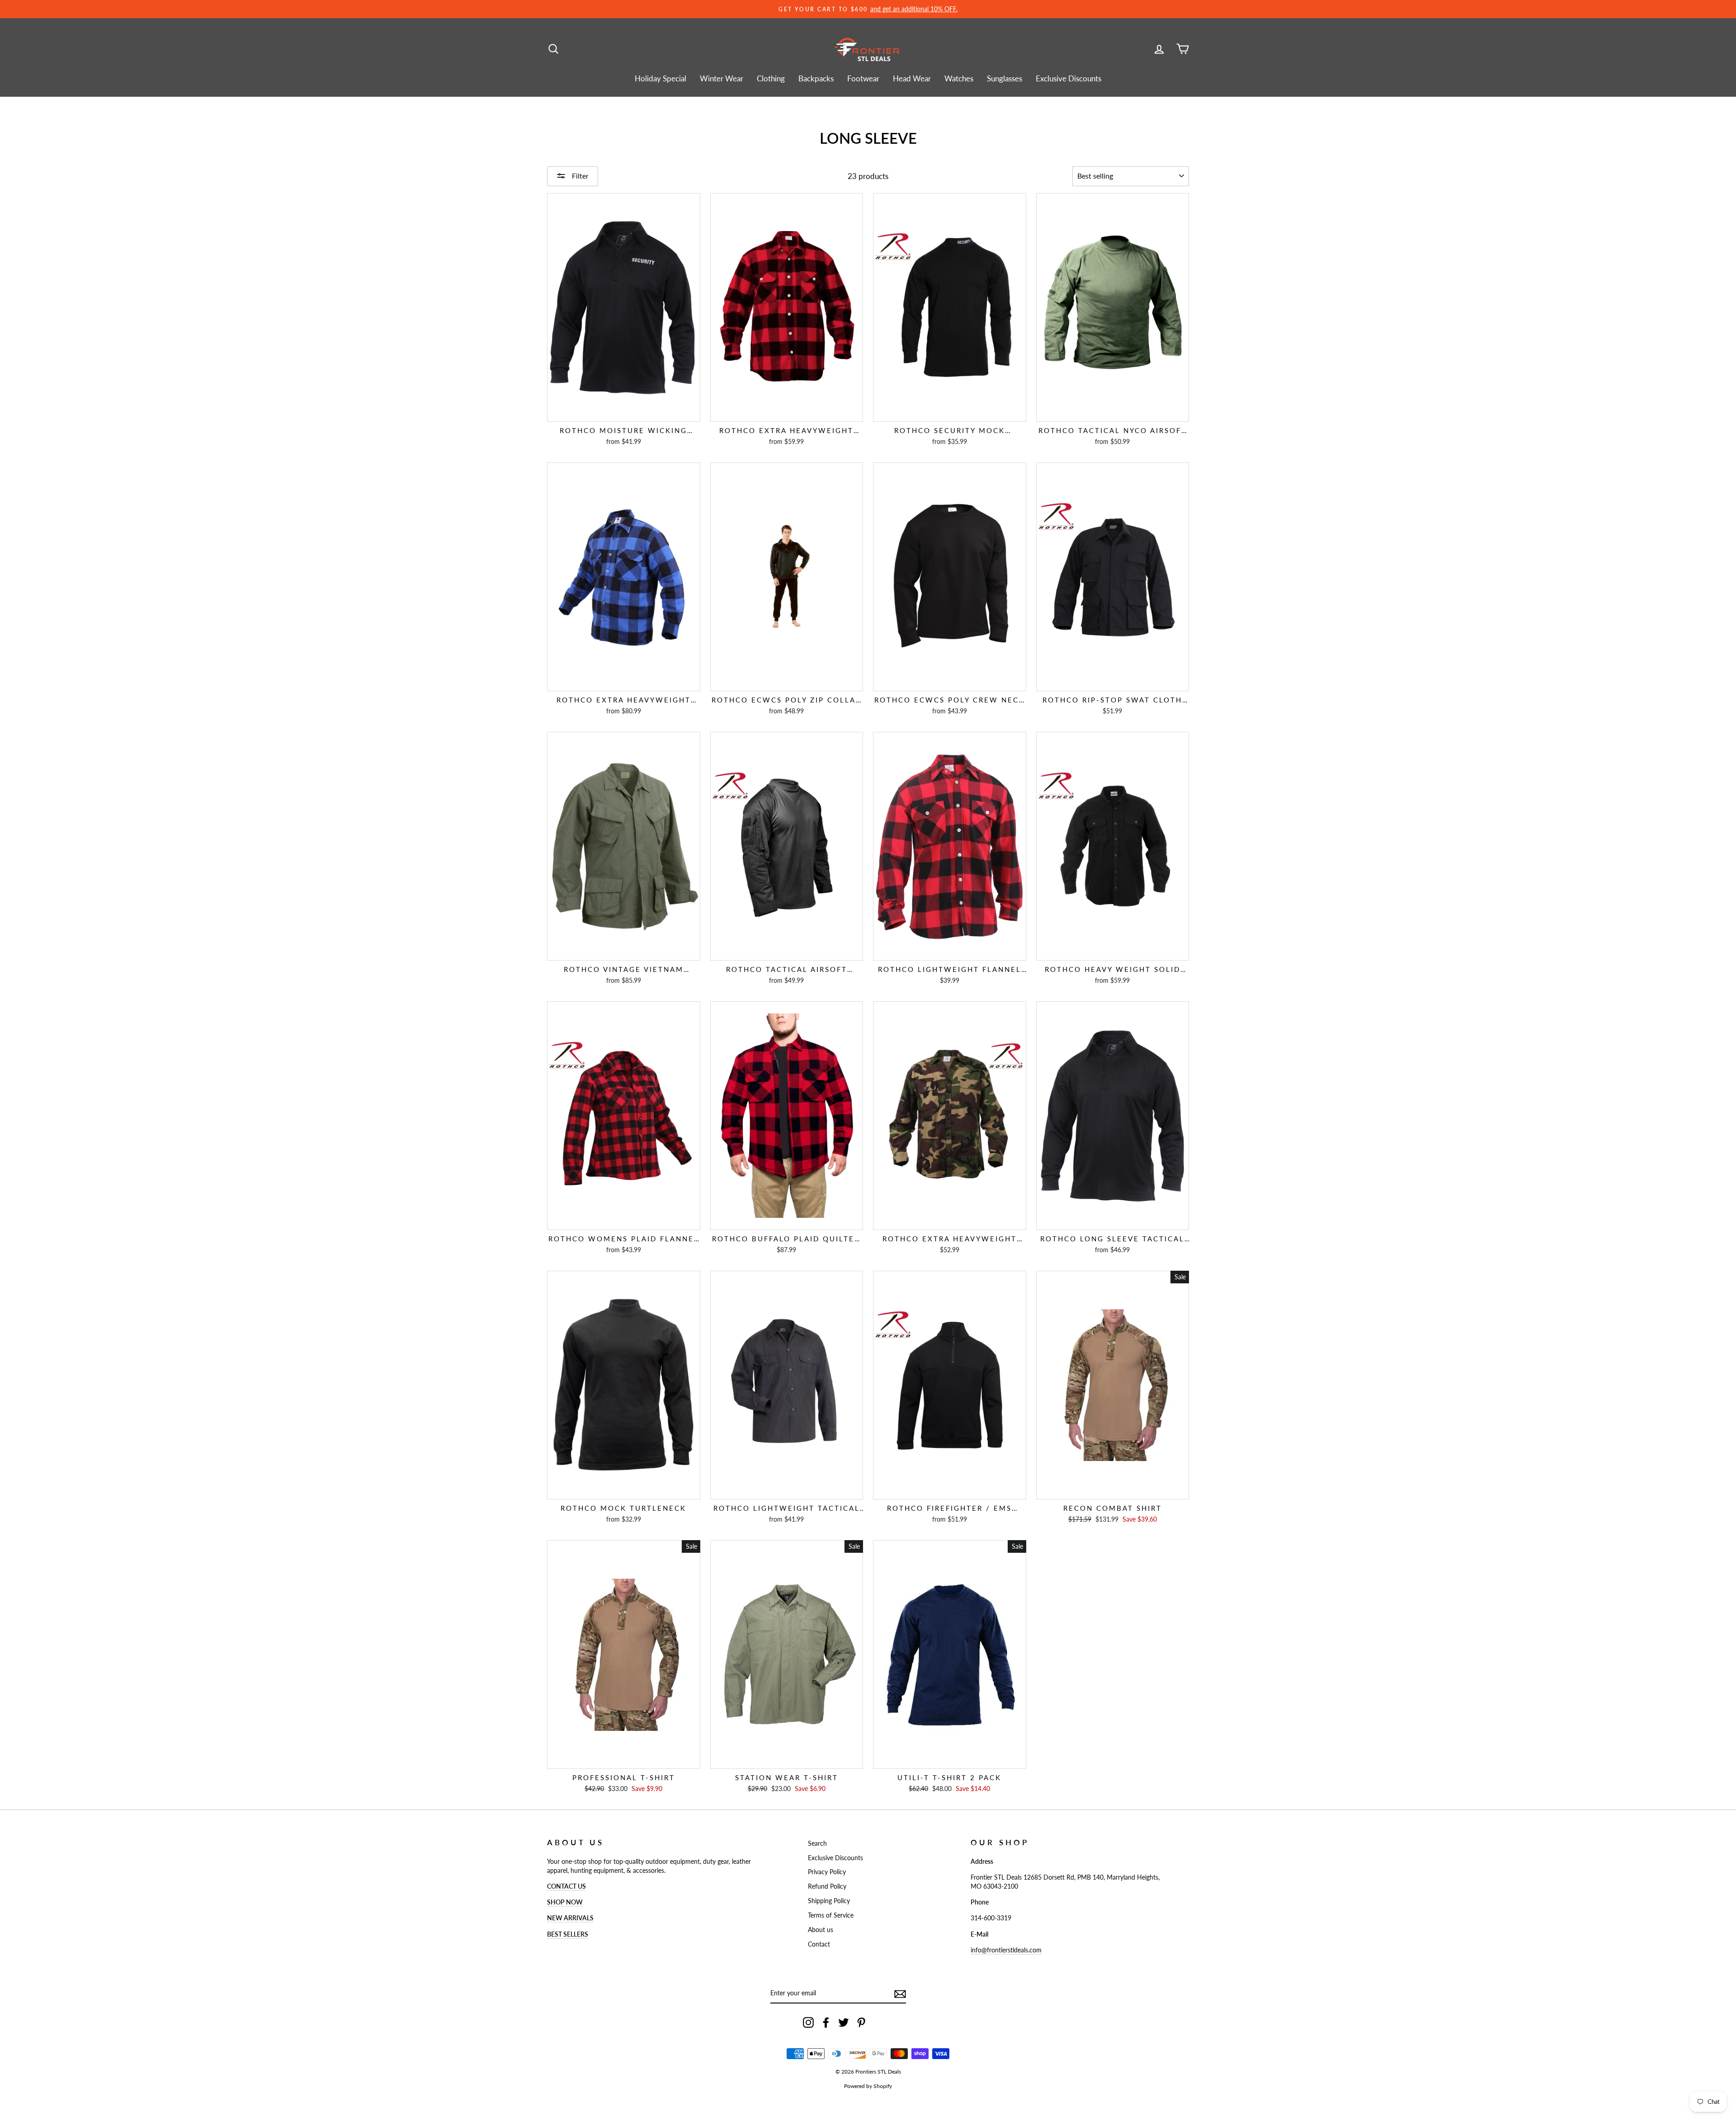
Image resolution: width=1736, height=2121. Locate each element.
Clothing (771, 78)
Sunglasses (1005, 78)
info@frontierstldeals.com (1006, 1950)
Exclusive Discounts (1068, 78)
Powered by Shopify (868, 2086)
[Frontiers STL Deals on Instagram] (808, 2022)
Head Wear (912, 78)
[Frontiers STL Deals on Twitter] (844, 2022)
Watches (959, 78)
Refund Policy (827, 1886)
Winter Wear (722, 78)
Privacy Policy (827, 1872)
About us (821, 1930)
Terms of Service (831, 1915)
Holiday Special (660, 78)
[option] (868, 9)
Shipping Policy (829, 1901)
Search (817, 1843)
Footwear (863, 78)
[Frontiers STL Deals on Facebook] (826, 2022)
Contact (819, 1944)
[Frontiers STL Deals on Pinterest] (861, 2022)
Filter (579, 176)
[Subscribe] (900, 1994)
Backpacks (816, 78)
